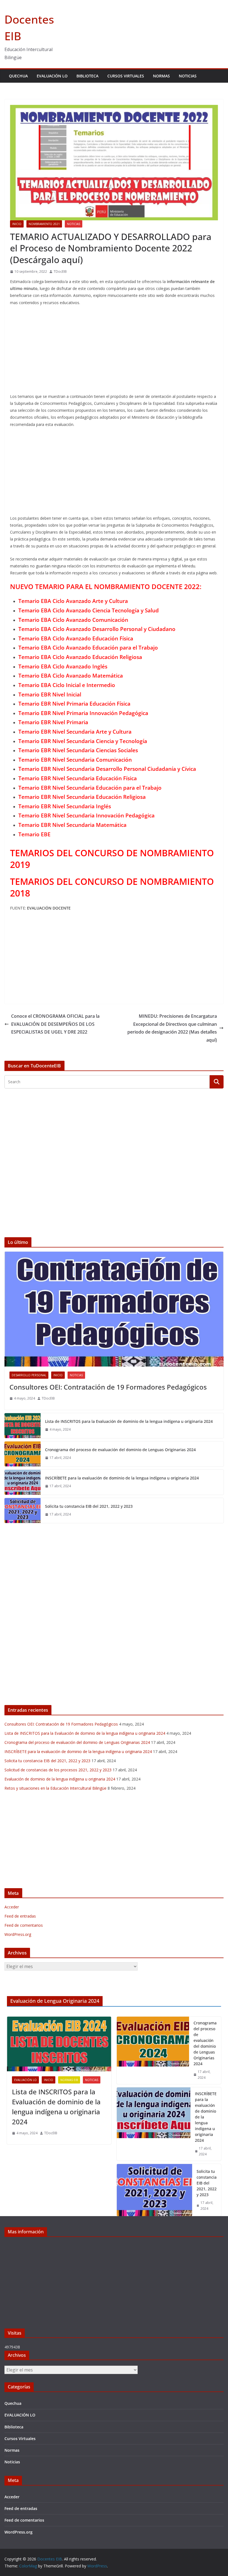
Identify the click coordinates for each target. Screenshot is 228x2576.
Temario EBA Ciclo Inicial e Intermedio (67, 685)
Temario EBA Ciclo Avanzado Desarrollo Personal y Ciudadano (97, 629)
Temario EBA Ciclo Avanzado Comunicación (73, 620)
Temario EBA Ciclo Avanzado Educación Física (76, 638)
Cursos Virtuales (126, 76)
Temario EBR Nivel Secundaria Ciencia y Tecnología (83, 741)
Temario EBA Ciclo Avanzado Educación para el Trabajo (88, 647)
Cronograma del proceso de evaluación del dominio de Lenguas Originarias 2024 (120, 1450)
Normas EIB (69, 2080)
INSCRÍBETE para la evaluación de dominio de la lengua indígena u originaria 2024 (122, 1478)
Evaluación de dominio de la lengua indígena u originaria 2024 (60, 1779)
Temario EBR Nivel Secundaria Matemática (72, 825)
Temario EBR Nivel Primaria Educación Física (74, 704)
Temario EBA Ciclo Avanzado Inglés (63, 666)
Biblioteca (87, 76)
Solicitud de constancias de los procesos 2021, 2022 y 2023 (58, 1770)
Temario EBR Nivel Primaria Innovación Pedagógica (83, 713)
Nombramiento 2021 (44, 224)
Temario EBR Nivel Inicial (50, 694)
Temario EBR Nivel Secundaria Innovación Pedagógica (86, 815)
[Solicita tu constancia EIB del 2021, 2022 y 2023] (23, 1511)
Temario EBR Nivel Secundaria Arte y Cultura (75, 732)
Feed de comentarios (24, 1925)
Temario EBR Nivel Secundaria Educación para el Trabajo (90, 788)
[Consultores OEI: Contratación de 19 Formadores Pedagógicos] (114, 1309)
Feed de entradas (20, 1916)
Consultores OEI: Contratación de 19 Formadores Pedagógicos (108, 1387)
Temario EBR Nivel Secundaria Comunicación (75, 760)
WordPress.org (18, 1934)
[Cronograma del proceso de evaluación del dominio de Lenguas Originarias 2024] (23, 1454)
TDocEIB (60, 272)
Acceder (12, 1907)
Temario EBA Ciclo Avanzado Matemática (71, 675)
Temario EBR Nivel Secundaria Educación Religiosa (82, 797)
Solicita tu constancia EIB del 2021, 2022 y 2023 (89, 1506)
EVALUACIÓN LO (52, 76)
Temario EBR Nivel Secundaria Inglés (65, 806)
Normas (161, 76)
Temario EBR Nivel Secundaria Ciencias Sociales (78, 750)
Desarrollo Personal (29, 1375)
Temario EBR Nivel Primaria (53, 722)
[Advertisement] (114, 351)
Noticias (188, 76)
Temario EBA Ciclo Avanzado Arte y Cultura (73, 601)
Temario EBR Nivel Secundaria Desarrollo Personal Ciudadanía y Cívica (107, 769)
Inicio (17, 224)
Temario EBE (34, 834)
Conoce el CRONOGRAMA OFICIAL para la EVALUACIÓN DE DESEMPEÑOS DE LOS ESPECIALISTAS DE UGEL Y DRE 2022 (55, 1024)
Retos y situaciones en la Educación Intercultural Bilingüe (55, 1788)
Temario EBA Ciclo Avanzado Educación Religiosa (80, 657)
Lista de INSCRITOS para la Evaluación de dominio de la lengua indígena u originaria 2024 (129, 1421)
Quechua (18, 76)
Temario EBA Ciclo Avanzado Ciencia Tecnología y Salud (89, 610)
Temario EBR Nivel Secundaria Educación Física (78, 778)
